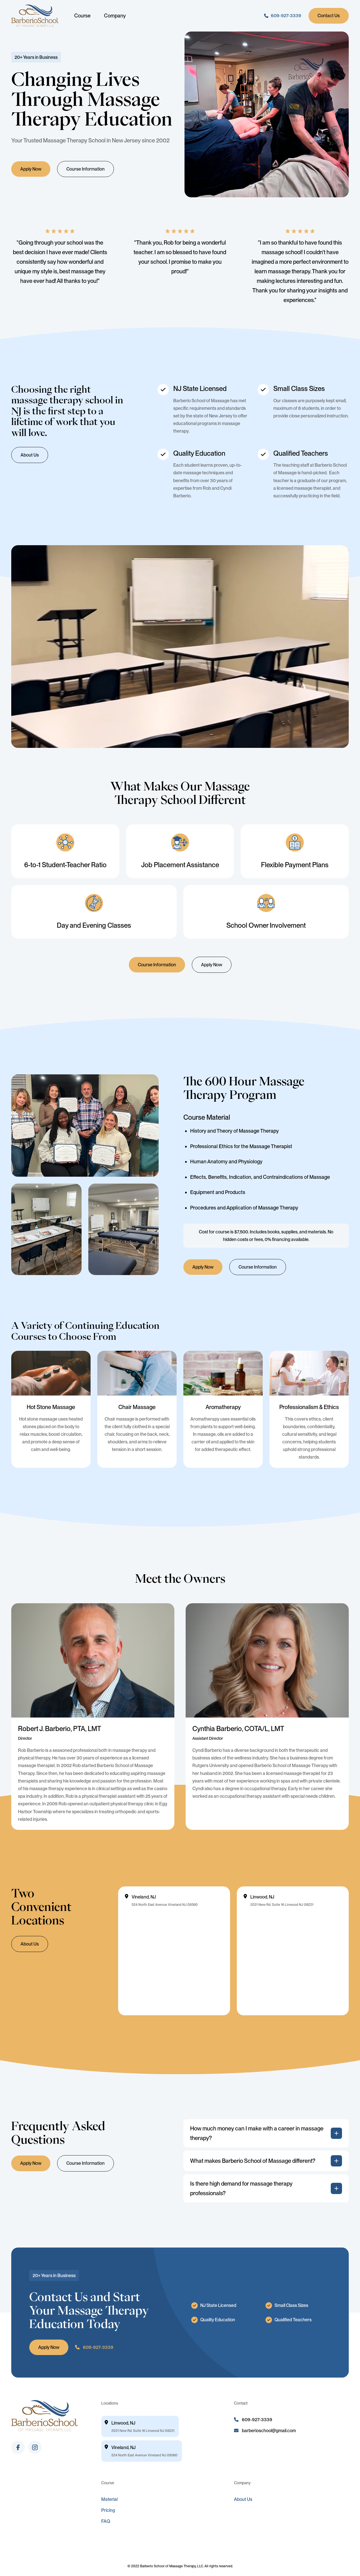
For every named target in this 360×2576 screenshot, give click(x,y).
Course (82, 16)
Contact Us (329, 16)
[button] (266, 2133)
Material (109, 2499)
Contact (241, 2403)
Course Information (85, 169)
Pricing (108, 2510)
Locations (110, 2403)
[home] (35, 16)
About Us (30, 455)
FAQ (106, 2521)
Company (115, 16)
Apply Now (31, 169)
